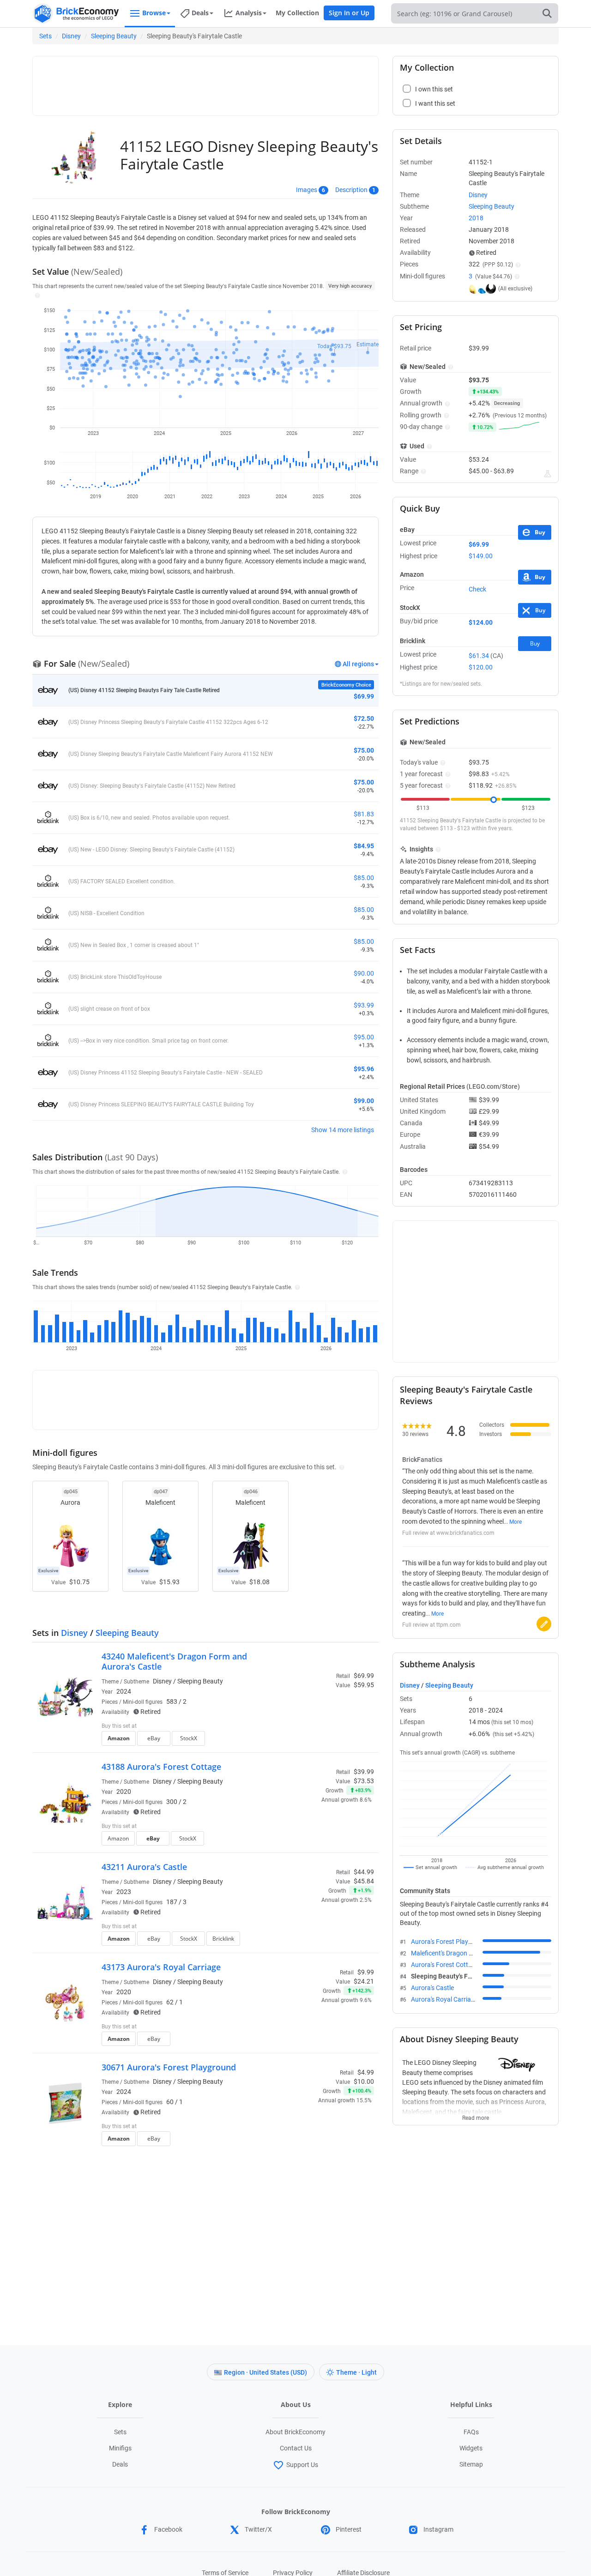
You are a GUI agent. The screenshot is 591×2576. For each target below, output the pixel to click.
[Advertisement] (205, 82)
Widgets (471, 2448)
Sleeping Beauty (114, 36)
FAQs (471, 2432)
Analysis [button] (249, 13)
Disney (71, 36)
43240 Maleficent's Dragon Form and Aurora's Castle (174, 1661)
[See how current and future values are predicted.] (548, 474)
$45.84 (364, 1881)
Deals (120, 2464)
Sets (45, 36)
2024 (124, 1691)
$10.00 (364, 2081)
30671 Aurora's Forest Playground (169, 2067)
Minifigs (120, 2448)
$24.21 (364, 1981)
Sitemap (471, 2464)
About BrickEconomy (295, 2432)
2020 (124, 1792)
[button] (36, 295)
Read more (476, 2115)
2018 (476, 218)
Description (351, 190)
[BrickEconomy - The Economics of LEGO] (76, 14)
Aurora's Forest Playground (450, 1942)
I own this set (316, 1727)
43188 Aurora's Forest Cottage (161, 1767)
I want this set (317, 1741)
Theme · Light (356, 2372)
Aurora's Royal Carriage (444, 1999)
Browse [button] (154, 13)
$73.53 (364, 1781)
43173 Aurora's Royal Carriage (161, 1967)
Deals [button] (200, 13)
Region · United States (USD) (265, 2372)
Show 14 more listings (343, 1130)
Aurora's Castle (432, 1988)
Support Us (302, 2465)
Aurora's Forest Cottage (445, 1965)
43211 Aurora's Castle (144, 1867)
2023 (124, 1892)
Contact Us (296, 2448)
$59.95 (364, 1685)
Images (307, 190)
